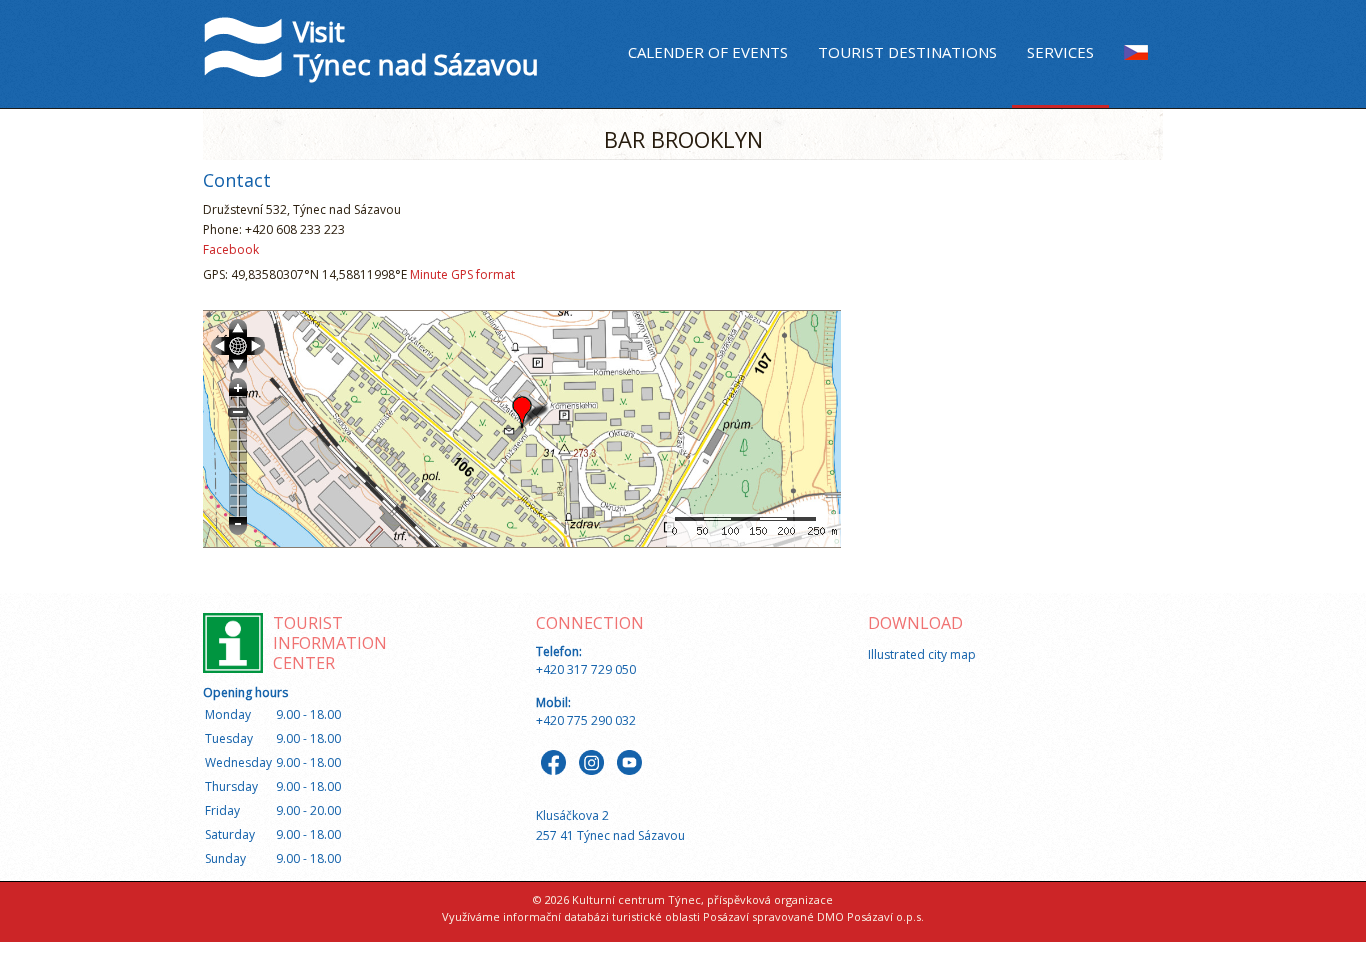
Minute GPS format (462, 274)
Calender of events (708, 52)
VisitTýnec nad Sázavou (416, 47)
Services (1060, 52)
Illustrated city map (922, 654)
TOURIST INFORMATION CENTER (330, 643)
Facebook (231, 249)
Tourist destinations (907, 52)
